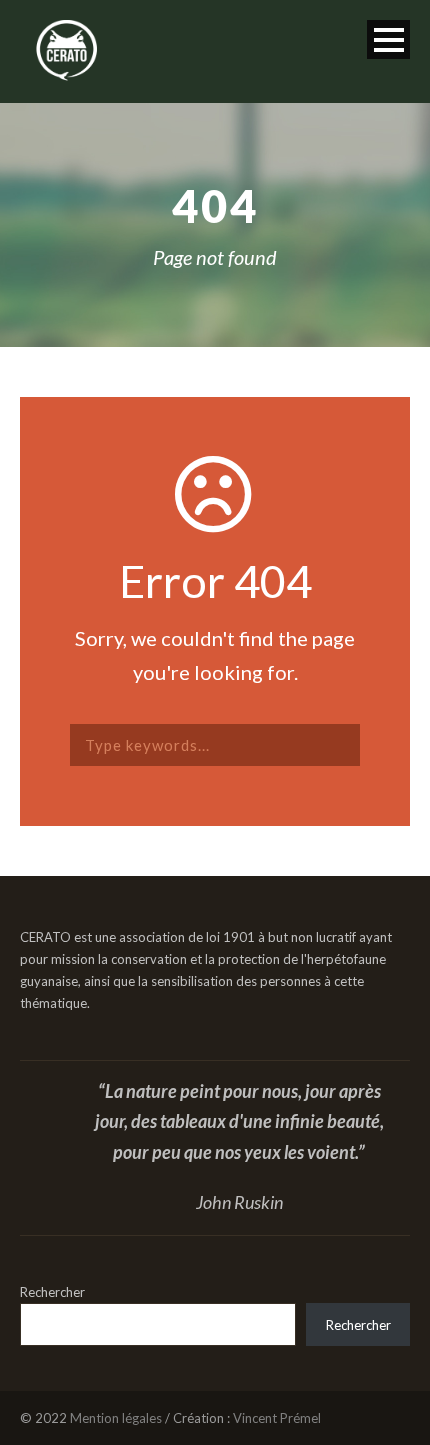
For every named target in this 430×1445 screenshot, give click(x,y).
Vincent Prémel (277, 1418)
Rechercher (52, 1292)
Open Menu (388, 39)
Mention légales (116, 1418)
